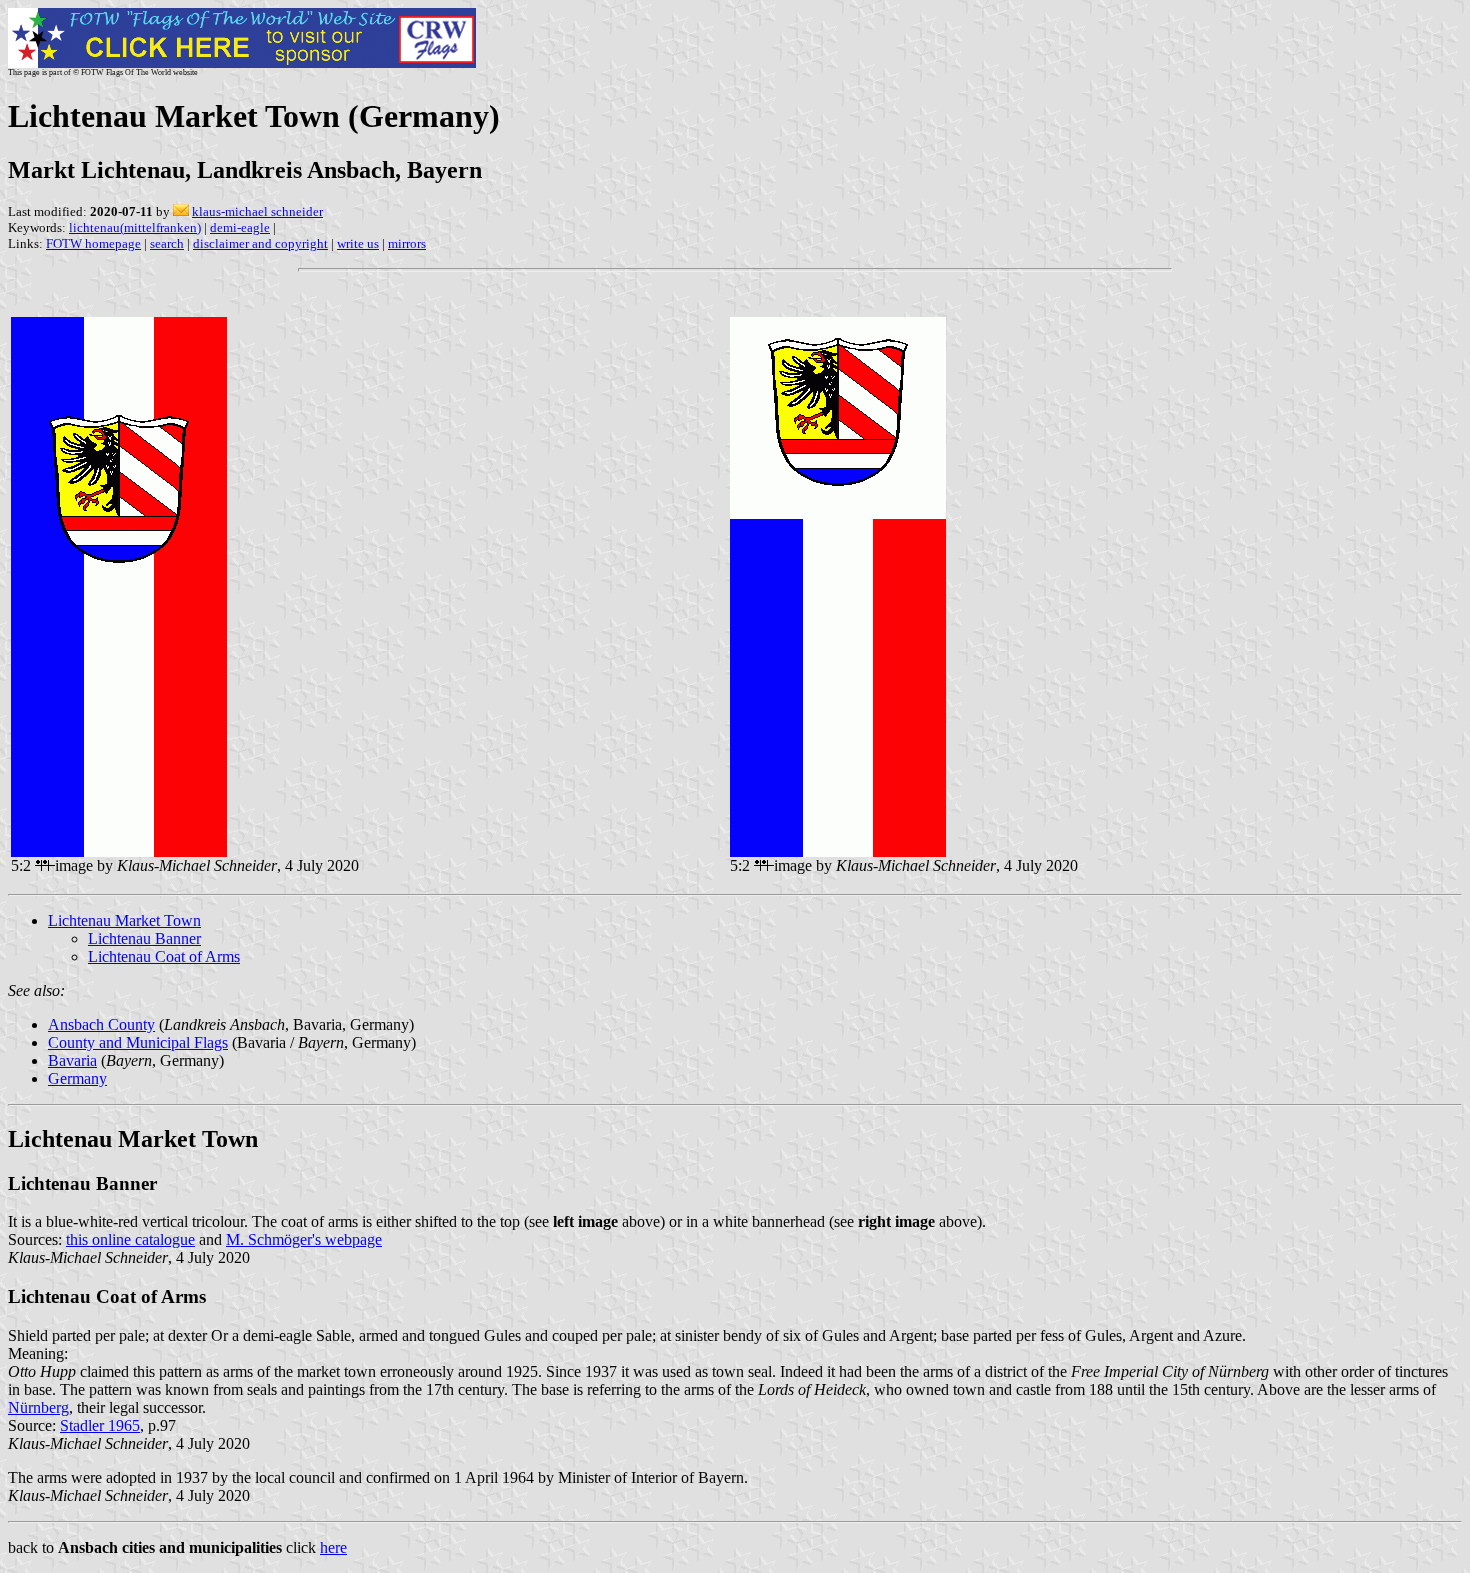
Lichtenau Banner (144, 938)
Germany (77, 1078)
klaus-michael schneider (257, 211)
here (333, 1547)
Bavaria (72, 1060)
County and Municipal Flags (138, 1042)
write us (358, 243)
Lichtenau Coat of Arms (164, 956)
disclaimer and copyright (260, 243)
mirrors (407, 243)
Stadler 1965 (100, 1425)
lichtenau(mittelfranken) (135, 227)
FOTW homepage (93, 243)
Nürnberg (38, 1407)
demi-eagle (240, 227)
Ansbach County (101, 1024)
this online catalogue (130, 1239)
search (167, 243)
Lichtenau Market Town (124, 920)
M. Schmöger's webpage (304, 1239)
